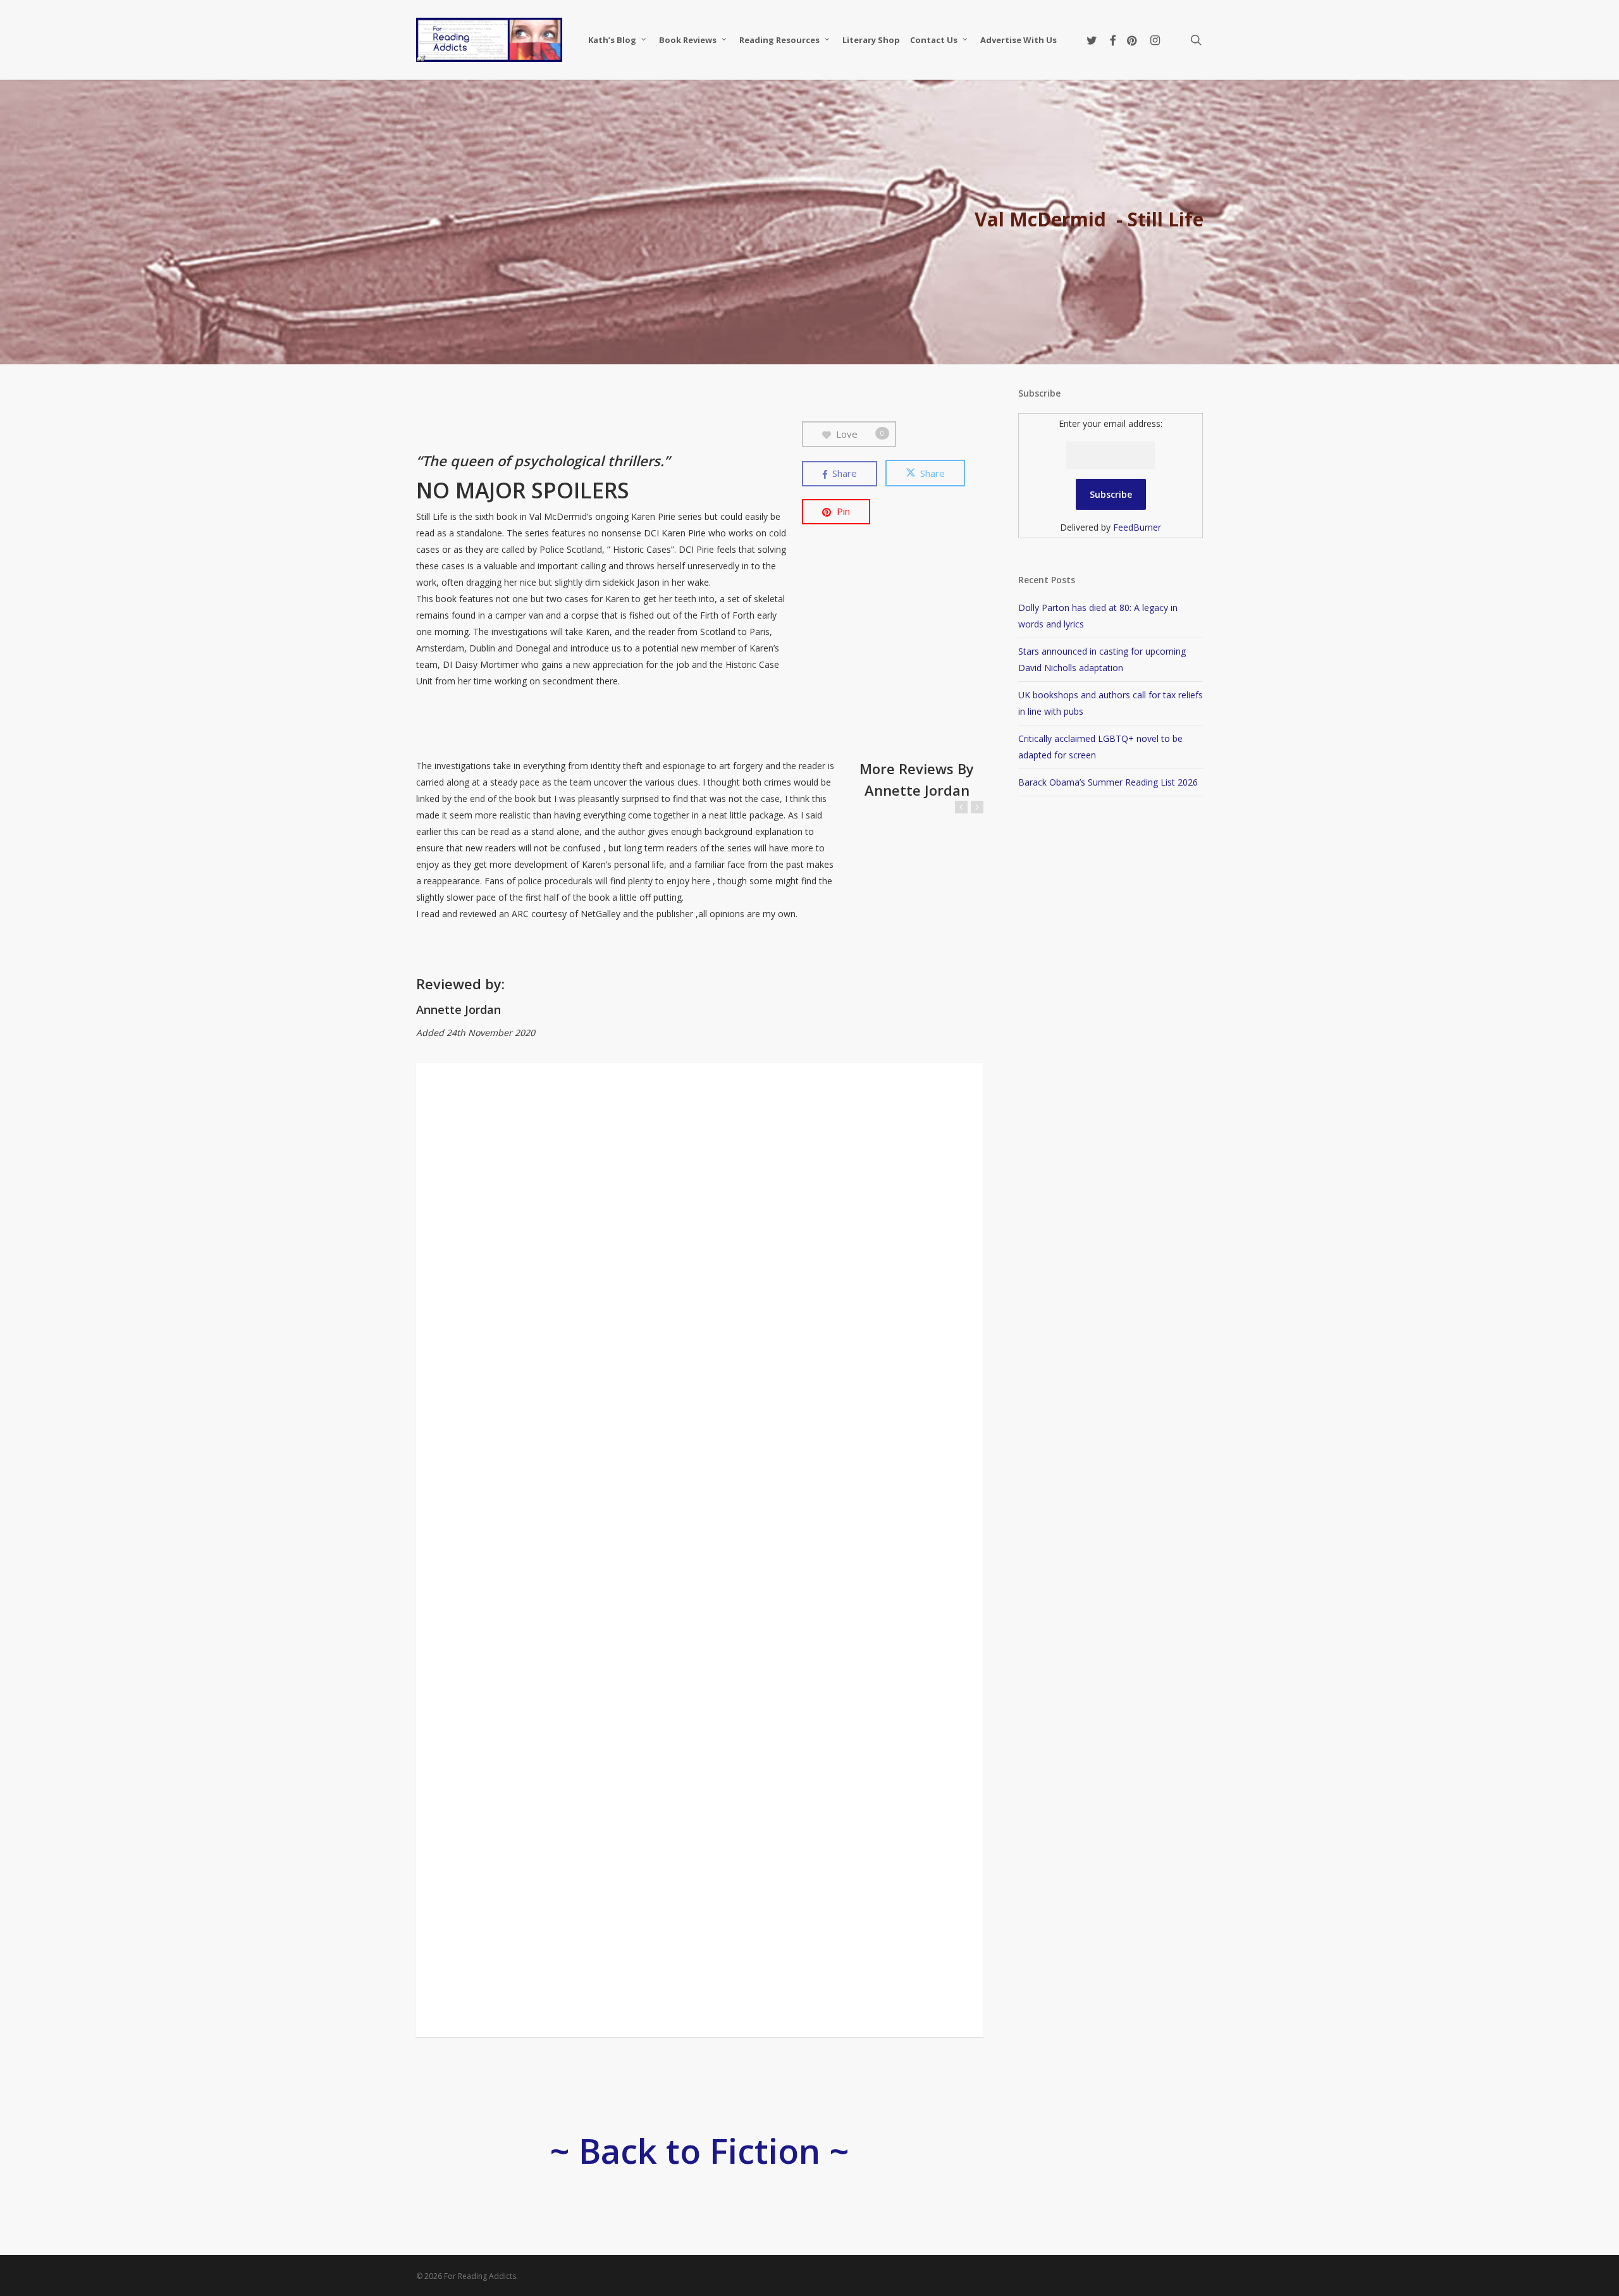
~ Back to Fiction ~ (699, 2151)
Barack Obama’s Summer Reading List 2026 (1108, 782)
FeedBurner (1137, 527)
